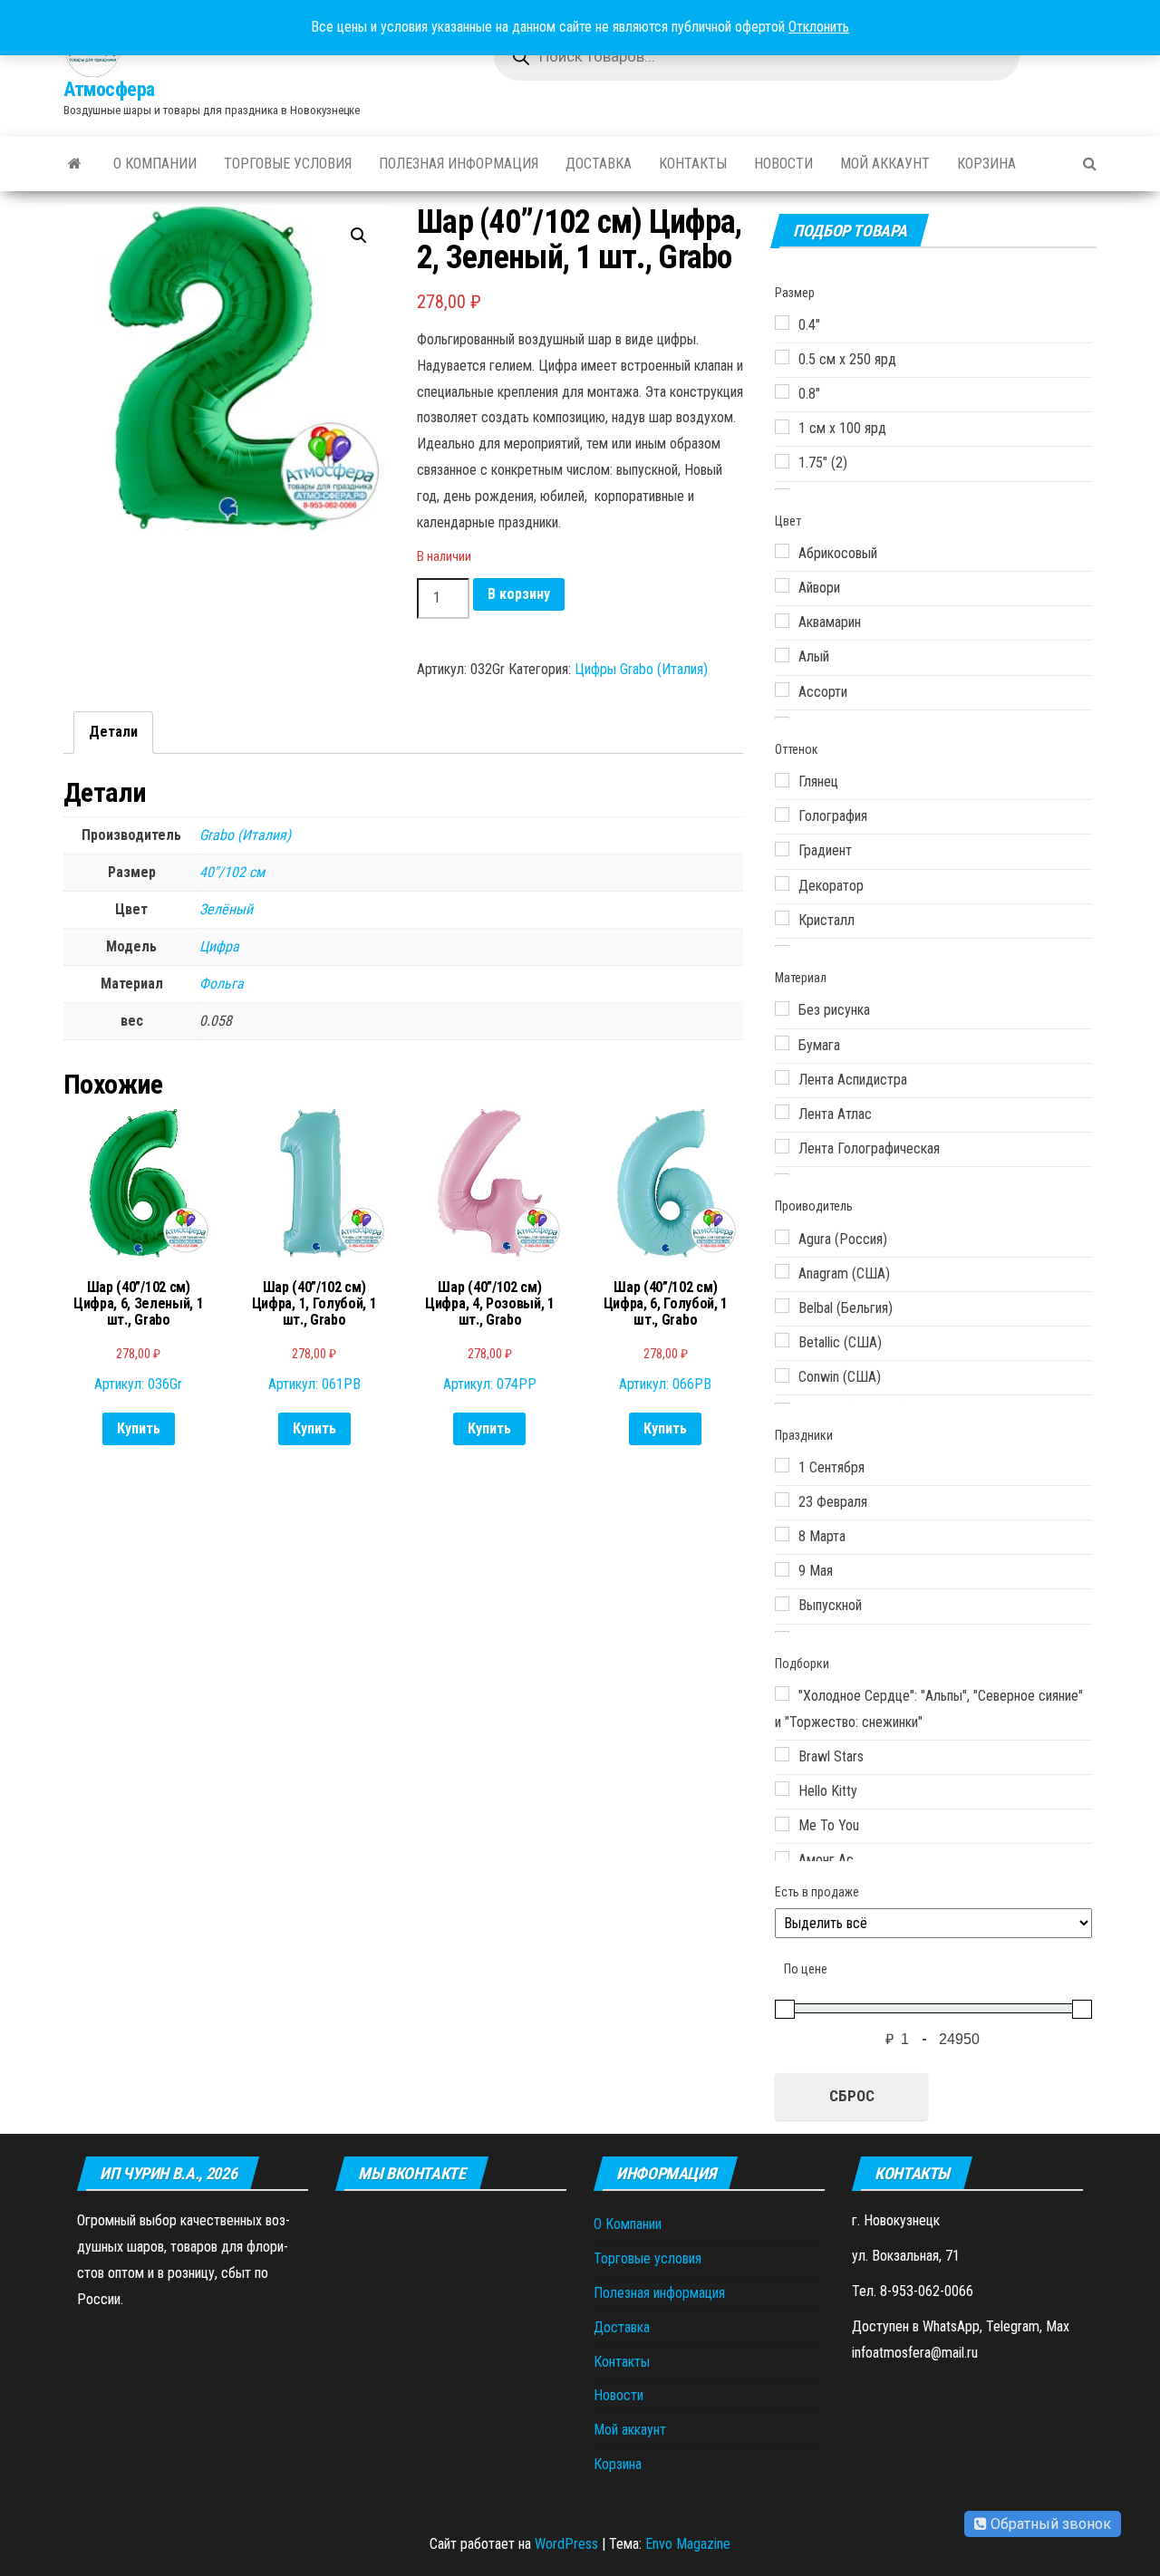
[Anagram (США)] (782, 1271)
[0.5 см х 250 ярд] (782, 357)
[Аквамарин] (782, 621)
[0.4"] (782, 323)
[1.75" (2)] (782, 461)
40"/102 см (232, 872)
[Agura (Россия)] (782, 1237)
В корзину (519, 594)
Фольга (222, 984)
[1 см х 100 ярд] (782, 427)
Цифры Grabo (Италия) (641, 669)
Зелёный (226, 909)
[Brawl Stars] (782, 1754)
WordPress (566, 2544)
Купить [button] (139, 1428)
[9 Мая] (782, 1569)
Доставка (599, 164)
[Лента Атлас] (782, 1112)
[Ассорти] (782, 690)
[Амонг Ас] (782, 1858)
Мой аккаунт (885, 164)
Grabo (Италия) (245, 835)
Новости (783, 164)
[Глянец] (782, 780)
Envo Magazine (688, 2544)
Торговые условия (288, 164)
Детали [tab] (113, 732)
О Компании (155, 164)
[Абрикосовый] (782, 551)
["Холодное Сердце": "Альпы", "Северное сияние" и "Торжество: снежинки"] (782, 1693)
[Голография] (782, 815)
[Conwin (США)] (782, 1375)
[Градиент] (782, 849)
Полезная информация (459, 164)
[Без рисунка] (782, 1008)
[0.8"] (782, 391)
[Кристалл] (782, 918)
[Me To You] (782, 1824)
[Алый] (782, 655)
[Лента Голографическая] (782, 1146)
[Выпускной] (782, 1604)
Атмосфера (109, 89)
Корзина (986, 164)
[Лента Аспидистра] (782, 1077)
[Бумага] (782, 1043)
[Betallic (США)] (782, 1340)
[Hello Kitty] (782, 1789)
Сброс (852, 2096)
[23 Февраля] (782, 1500)
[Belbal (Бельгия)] (782, 1306)
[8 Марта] (782, 1534)
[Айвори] (782, 585)
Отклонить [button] (819, 27)
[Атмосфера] (75, 164)
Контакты (693, 164)
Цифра (219, 946)
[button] (359, 236)
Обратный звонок (1049, 2524)
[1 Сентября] (782, 1465)
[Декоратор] (782, 883)
